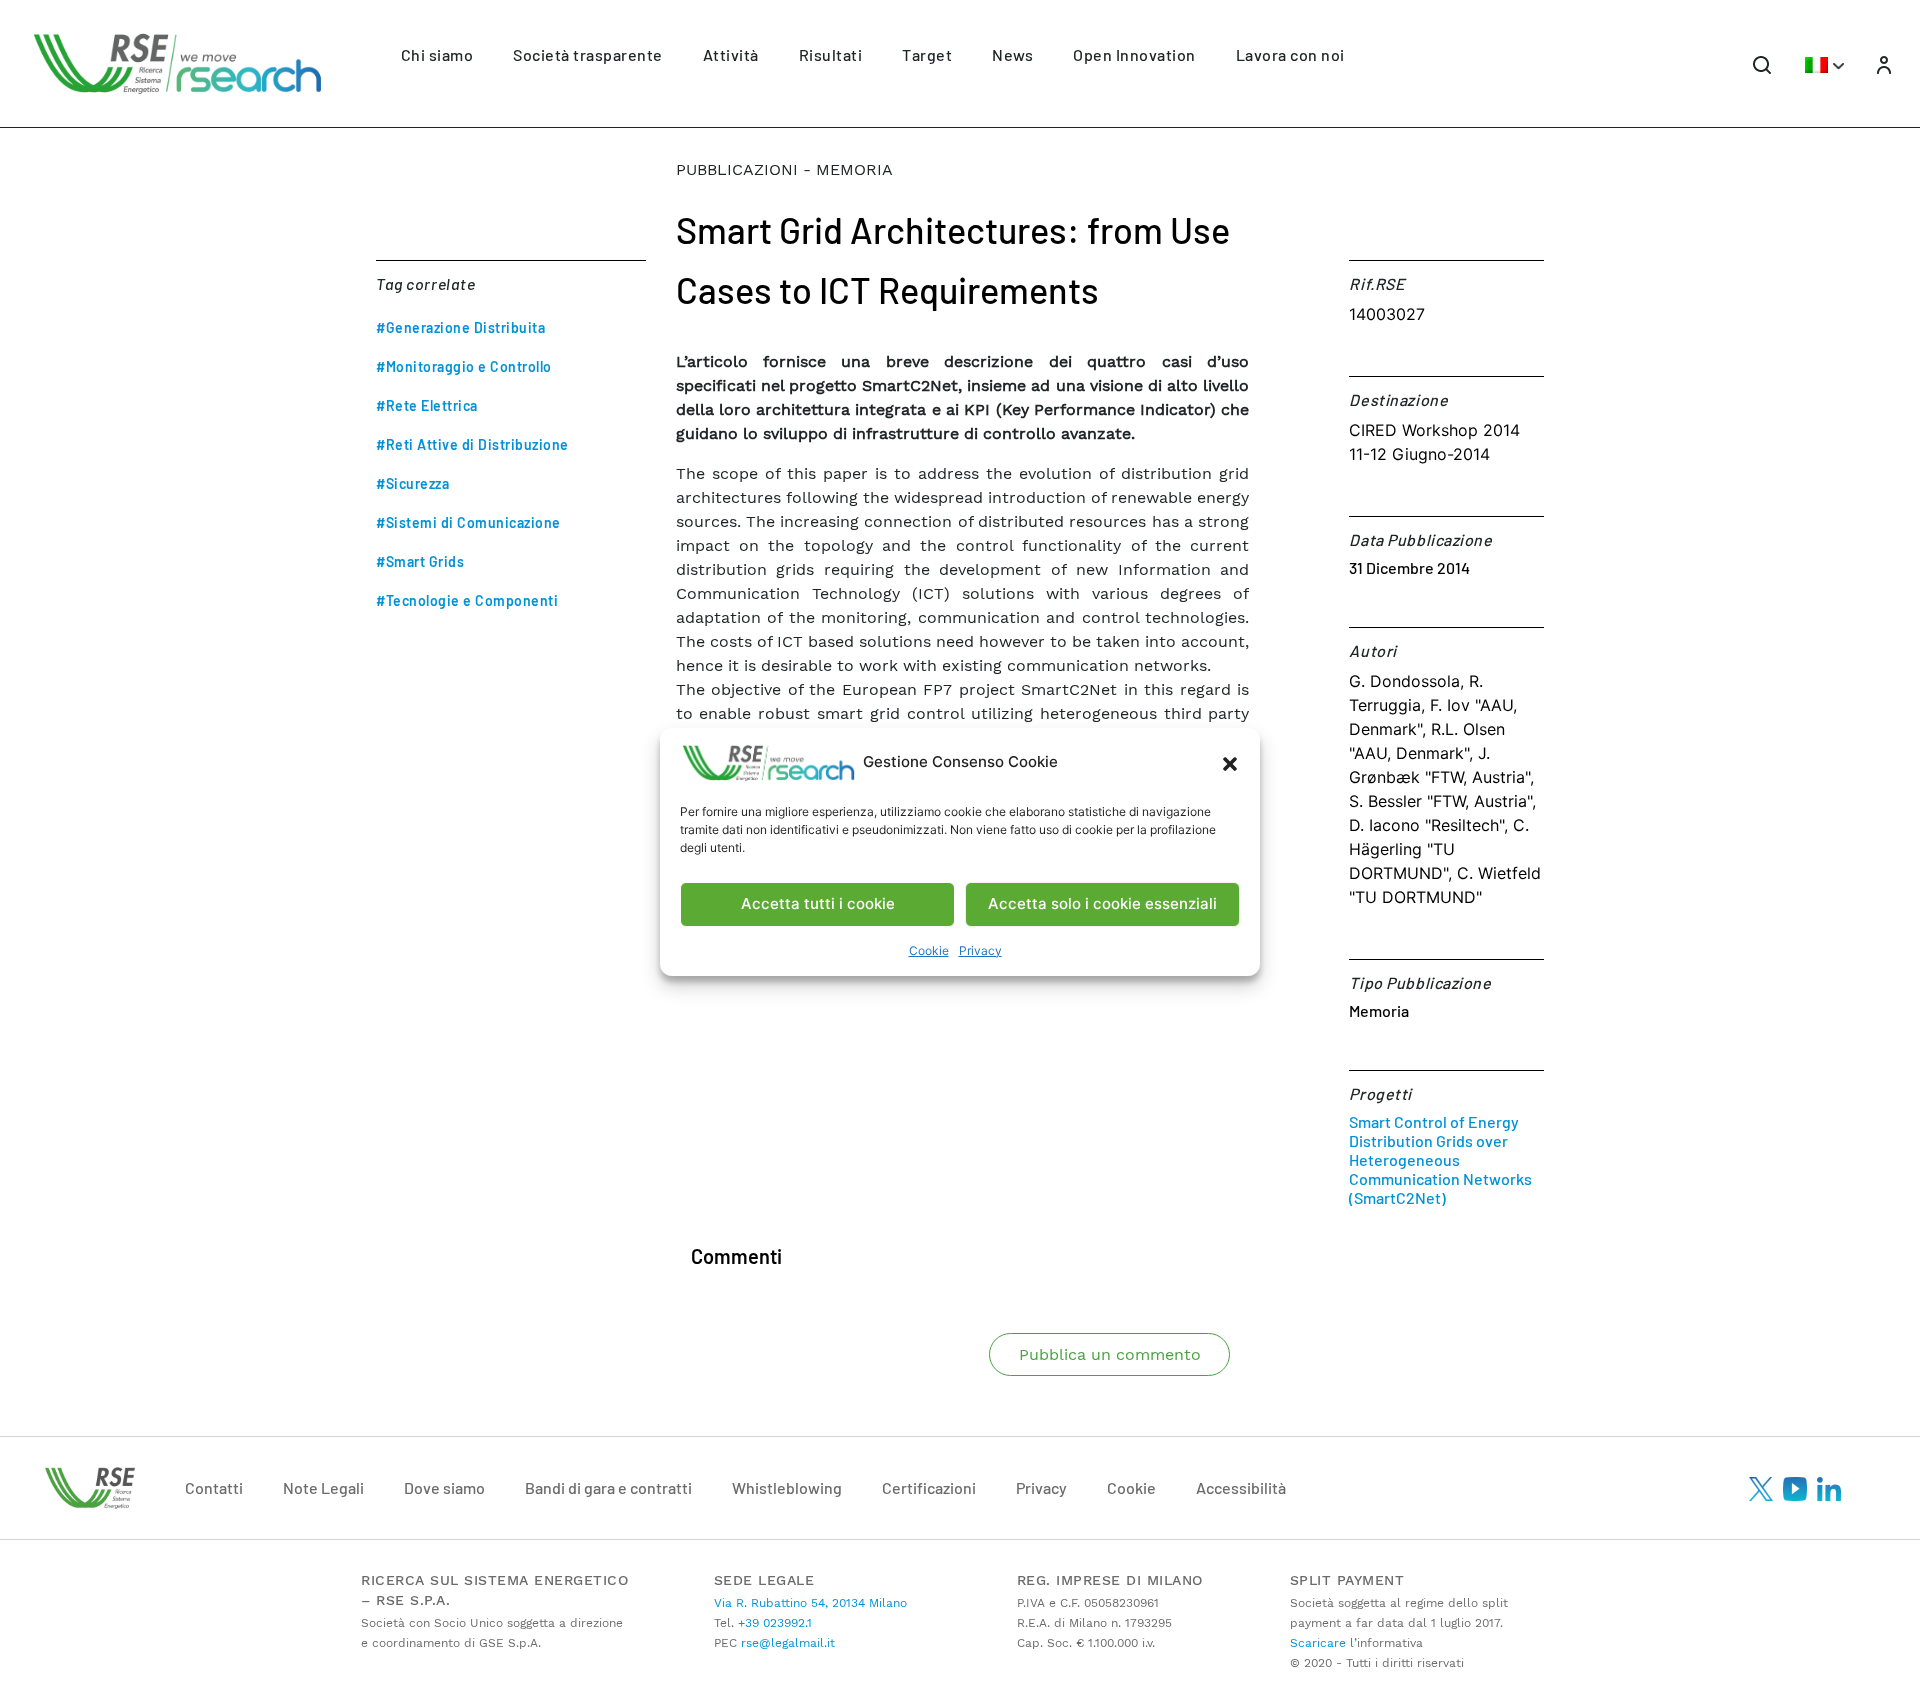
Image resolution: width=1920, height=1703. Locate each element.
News (1012, 54)
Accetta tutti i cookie (818, 903)
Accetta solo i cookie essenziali (1102, 903)
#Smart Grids (420, 561)
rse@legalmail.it (786, 1643)
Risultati (831, 54)
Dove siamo (444, 1487)
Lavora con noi (1290, 54)
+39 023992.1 (773, 1623)
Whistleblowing (787, 1487)
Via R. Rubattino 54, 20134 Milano (810, 1603)
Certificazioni (929, 1487)
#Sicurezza (412, 483)
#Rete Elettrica (427, 405)
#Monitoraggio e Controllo (464, 366)
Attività (731, 54)
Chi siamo (437, 54)
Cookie (929, 950)
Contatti (214, 1487)
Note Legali (323, 1487)
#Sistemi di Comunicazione (468, 522)
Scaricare (1318, 1643)
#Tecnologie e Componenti (467, 600)
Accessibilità (1241, 1487)
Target (927, 54)
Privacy (980, 950)
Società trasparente (588, 54)
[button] (1230, 763)
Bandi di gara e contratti (608, 1487)
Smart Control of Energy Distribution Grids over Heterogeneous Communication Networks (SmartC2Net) (1440, 1159)
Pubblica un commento (1110, 1354)
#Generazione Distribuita (460, 327)
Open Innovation (1134, 54)
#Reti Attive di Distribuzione (472, 444)
